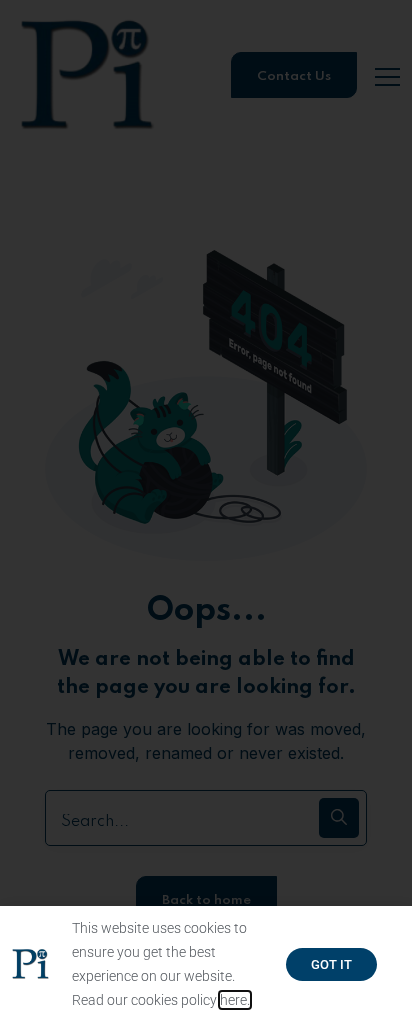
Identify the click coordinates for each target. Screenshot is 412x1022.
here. (235, 1000)
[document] (206, 511)
